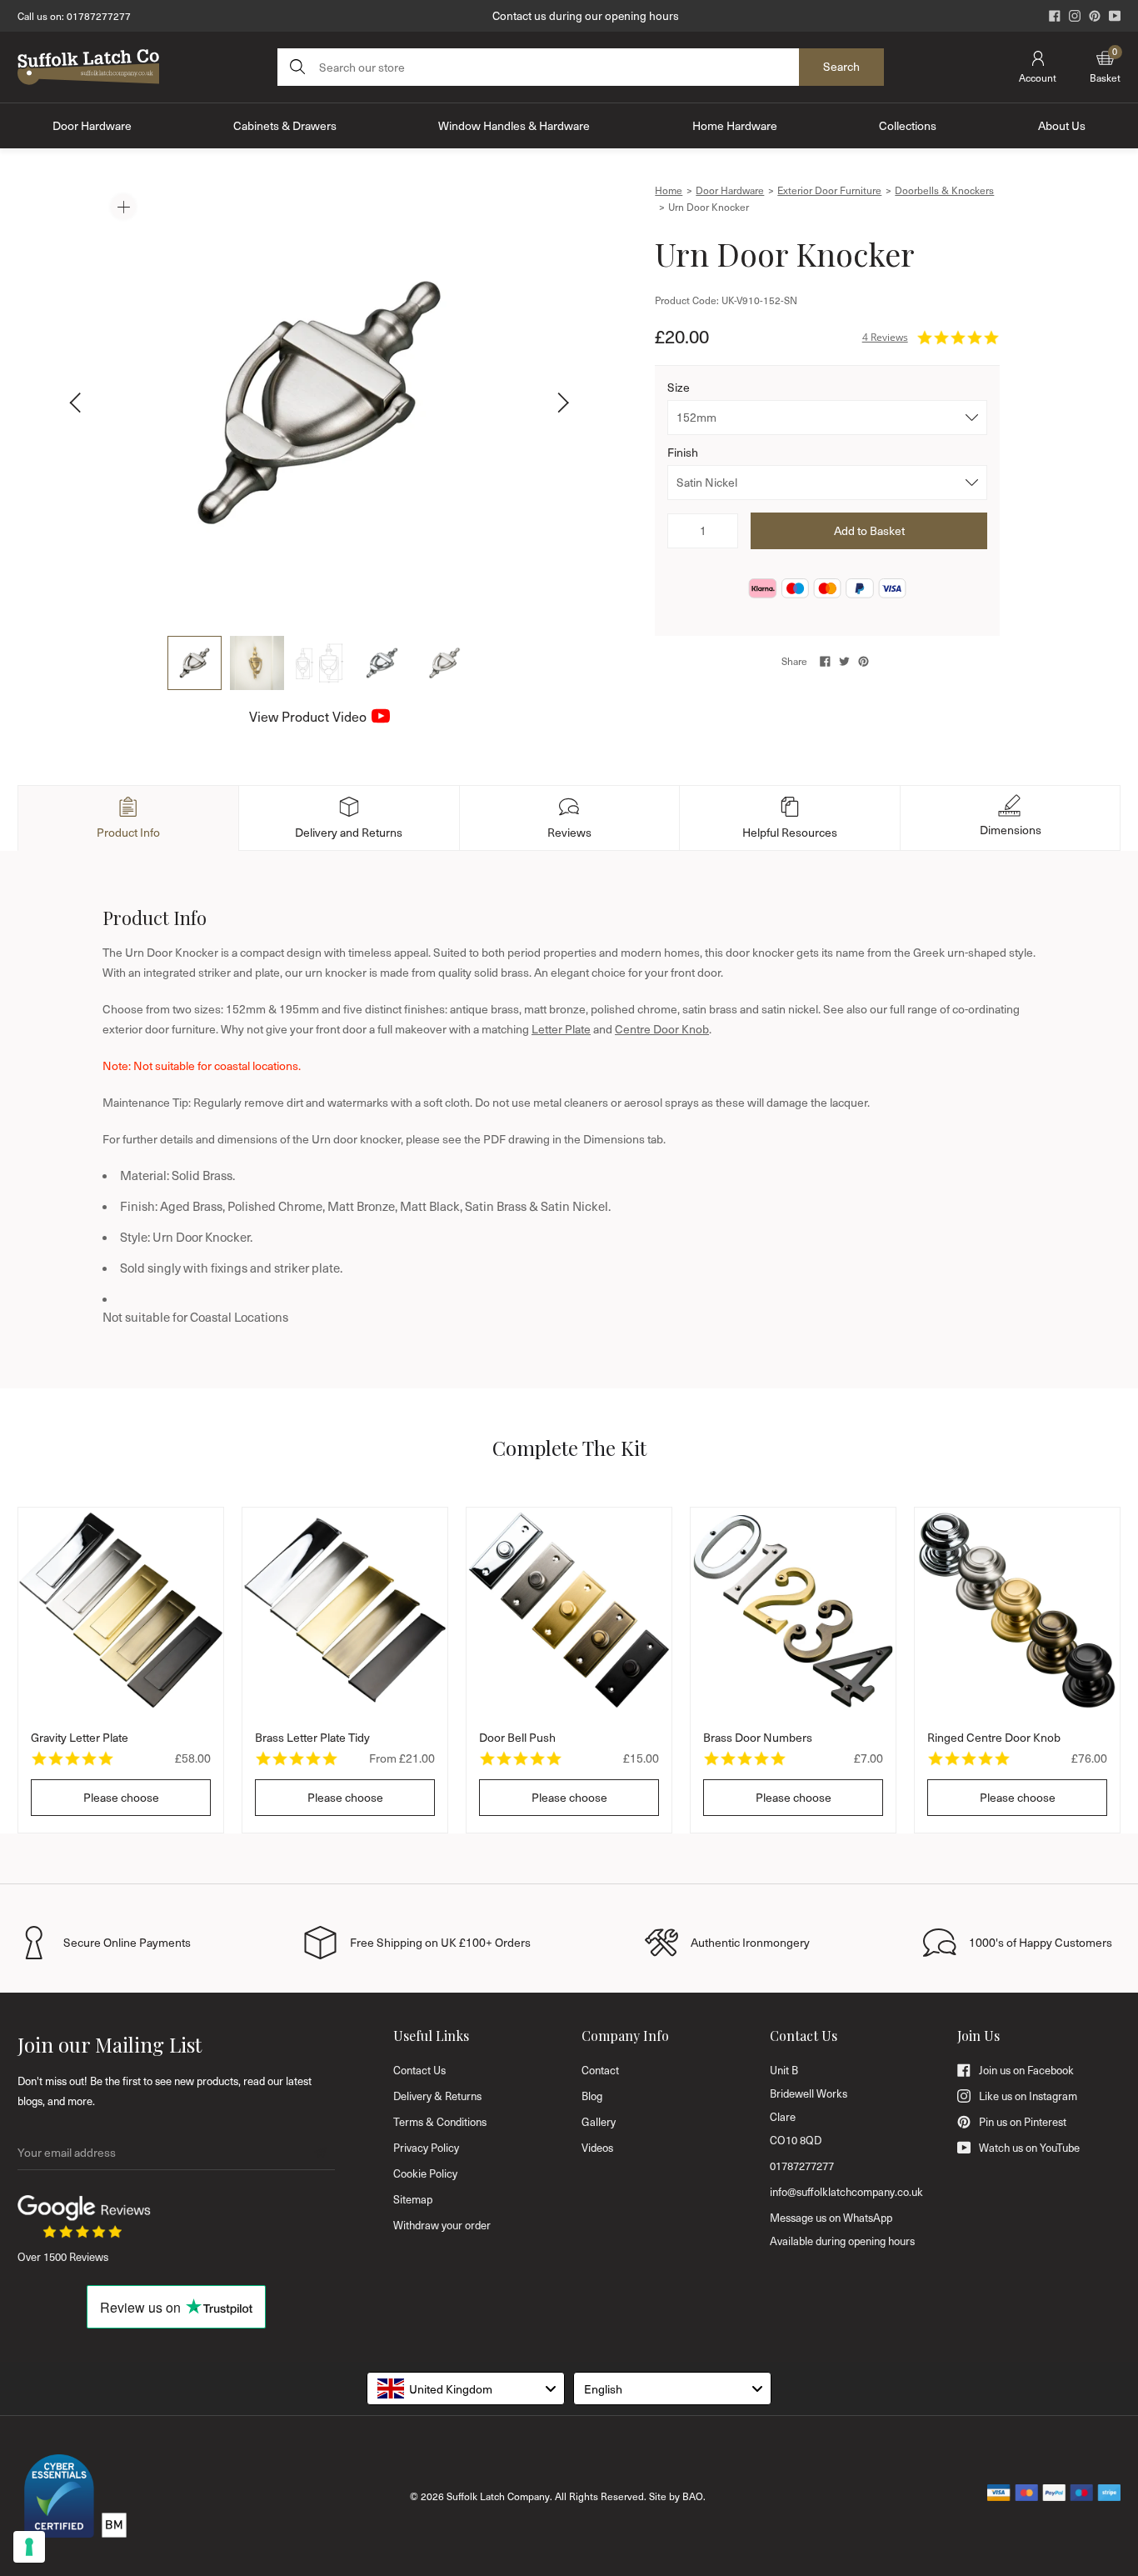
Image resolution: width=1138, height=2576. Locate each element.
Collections (908, 125)
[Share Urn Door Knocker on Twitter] (844, 661)
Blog (592, 2096)
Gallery (599, 2122)
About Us (1062, 125)
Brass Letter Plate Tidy (312, 1737)
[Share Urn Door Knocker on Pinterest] (863, 661)
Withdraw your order (442, 2225)
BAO (693, 2496)
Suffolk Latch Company (498, 2496)
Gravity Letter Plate (80, 1737)
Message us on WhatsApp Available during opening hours (842, 2229)
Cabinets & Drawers (285, 125)
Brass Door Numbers (758, 1737)
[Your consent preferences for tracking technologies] (29, 2547)
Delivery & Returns (437, 2096)
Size (679, 387)
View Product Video (308, 716)
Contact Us (419, 2070)
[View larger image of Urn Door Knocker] (319, 403)
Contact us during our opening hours (586, 15)
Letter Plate (561, 1029)
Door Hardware (92, 125)
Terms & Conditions (440, 2122)
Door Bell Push (517, 1737)
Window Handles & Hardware (514, 125)
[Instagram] (1075, 16)
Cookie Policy (425, 2173)
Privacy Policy (426, 2148)
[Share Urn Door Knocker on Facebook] (825, 661)
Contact (600, 2070)
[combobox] (466, 2388)
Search (841, 66)
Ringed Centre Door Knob (994, 1737)
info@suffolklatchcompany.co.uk (846, 2192)
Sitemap (413, 2199)
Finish (683, 452)
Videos (597, 2148)
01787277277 (99, 16)
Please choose (121, 1797)
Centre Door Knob (662, 1029)
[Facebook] (1055, 16)
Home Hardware (735, 125)
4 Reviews (885, 337)
